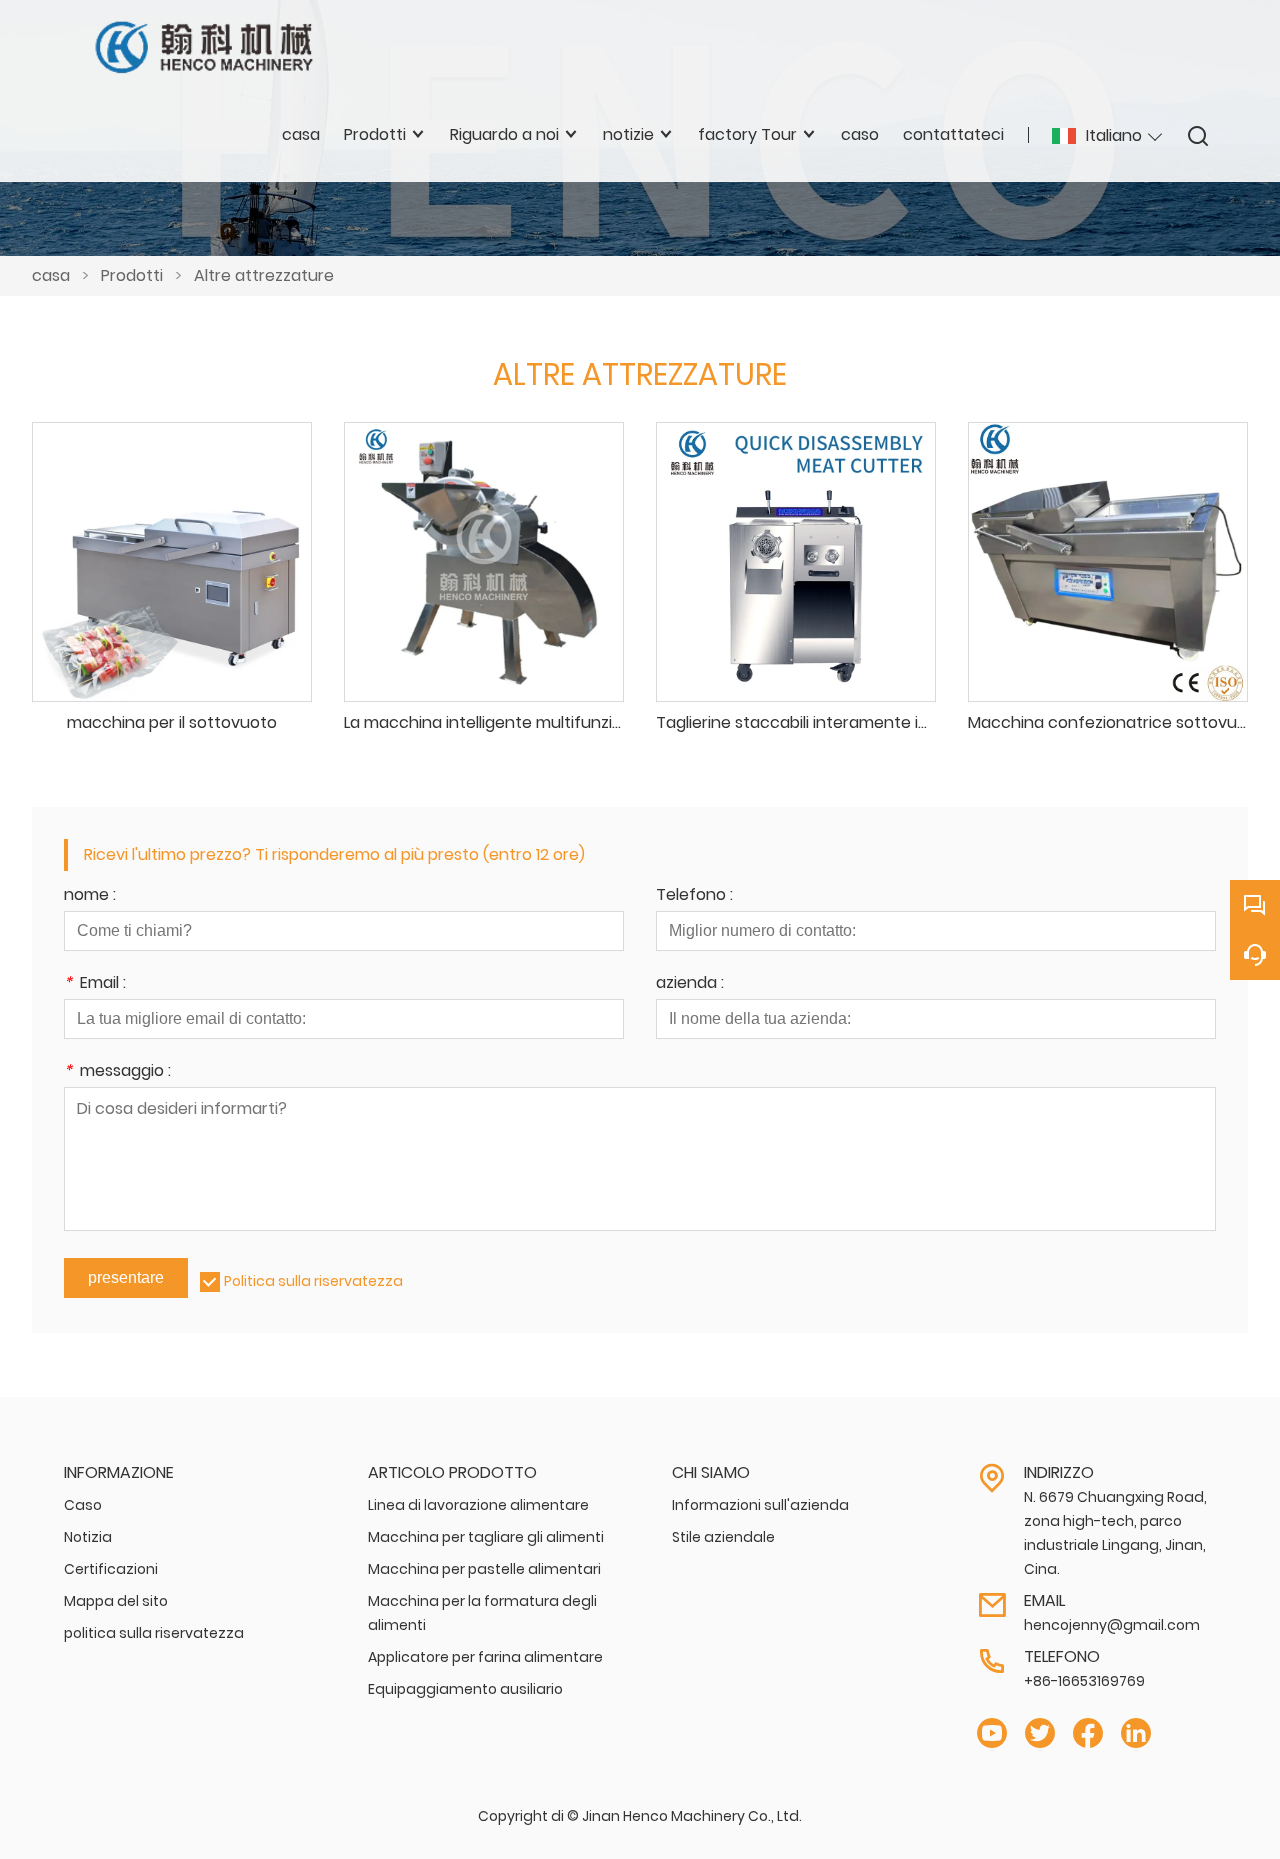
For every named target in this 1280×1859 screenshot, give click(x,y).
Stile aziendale (723, 1537)
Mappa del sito (116, 1601)
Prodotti (132, 275)
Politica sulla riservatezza (313, 1281)
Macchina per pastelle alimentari (484, 1569)
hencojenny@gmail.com (1112, 1625)
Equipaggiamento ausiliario (465, 1689)
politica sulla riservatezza (154, 1633)
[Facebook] (1088, 1733)
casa (51, 275)
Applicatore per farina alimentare (485, 1657)
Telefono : (694, 896)
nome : (90, 896)
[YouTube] (992, 1733)
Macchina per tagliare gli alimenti (486, 1537)
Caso (83, 1505)
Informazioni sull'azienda (760, 1505)
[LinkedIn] (1136, 1733)
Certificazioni (111, 1569)
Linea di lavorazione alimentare (478, 1505)
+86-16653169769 (1084, 1681)
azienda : (690, 984)
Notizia (88, 1537)
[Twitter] (1040, 1733)
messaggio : (117, 1072)
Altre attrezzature (264, 275)
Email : (95, 984)
